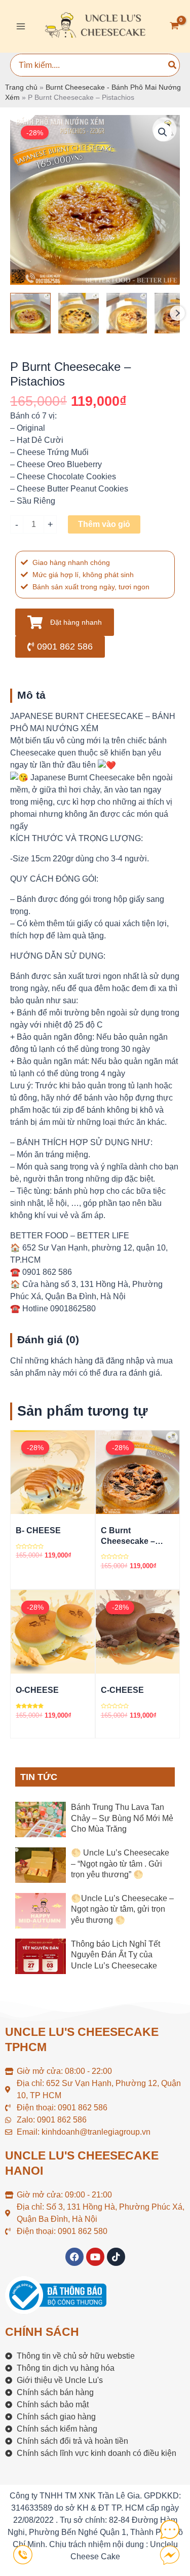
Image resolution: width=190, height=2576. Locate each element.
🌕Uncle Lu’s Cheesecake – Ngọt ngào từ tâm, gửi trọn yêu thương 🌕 (122, 1909)
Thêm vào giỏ (104, 524)
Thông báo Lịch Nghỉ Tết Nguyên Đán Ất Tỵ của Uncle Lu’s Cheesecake (116, 1955)
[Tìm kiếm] (173, 65)
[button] (163, 132)
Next (177, 313)
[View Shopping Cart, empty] (174, 27)
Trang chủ (21, 87)
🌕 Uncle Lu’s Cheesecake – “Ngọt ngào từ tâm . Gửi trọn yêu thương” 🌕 (120, 1864)
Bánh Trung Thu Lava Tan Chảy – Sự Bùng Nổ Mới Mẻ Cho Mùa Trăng (122, 1818)
